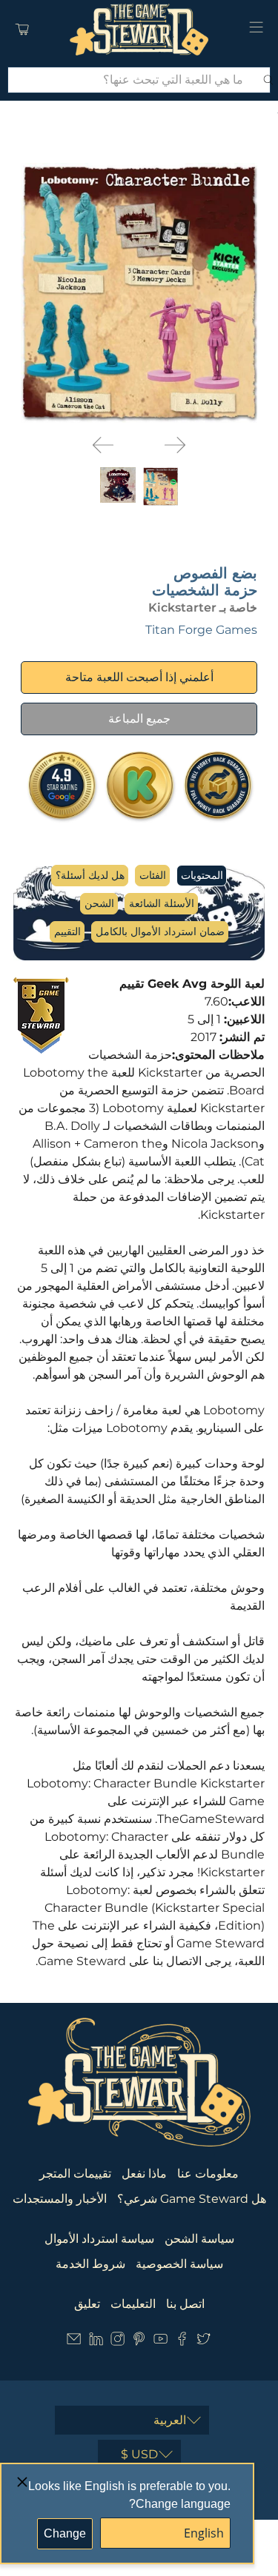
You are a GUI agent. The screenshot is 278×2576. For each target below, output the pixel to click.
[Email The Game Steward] (74, 2342)
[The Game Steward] (139, 30)
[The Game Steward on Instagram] (118, 2342)
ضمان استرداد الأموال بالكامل (160, 931)
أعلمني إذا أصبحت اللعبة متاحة (139, 677)
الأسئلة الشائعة (162, 903)
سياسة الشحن (199, 2239)
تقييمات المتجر (75, 2174)
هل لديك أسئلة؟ (90, 875)
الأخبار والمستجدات (60, 2199)
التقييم (67, 931)
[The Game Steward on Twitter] (203, 2342)
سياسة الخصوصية (179, 2264)
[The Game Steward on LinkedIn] (96, 2342)
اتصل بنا (185, 2304)
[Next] (175, 445)
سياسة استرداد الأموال (99, 2239)
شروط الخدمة (90, 2264)
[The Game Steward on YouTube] (160, 2342)
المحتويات (202, 875)
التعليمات (133, 2304)
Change (65, 2533)
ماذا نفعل (144, 2174)
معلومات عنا (208, 2174)
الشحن (99, 903)
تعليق (87, 2304)
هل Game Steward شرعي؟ (192, 2199)
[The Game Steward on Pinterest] (139, 2342)
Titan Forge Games (201, 630)
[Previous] (103, 445)
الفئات (153, 875)
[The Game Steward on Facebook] (182, 2342)
